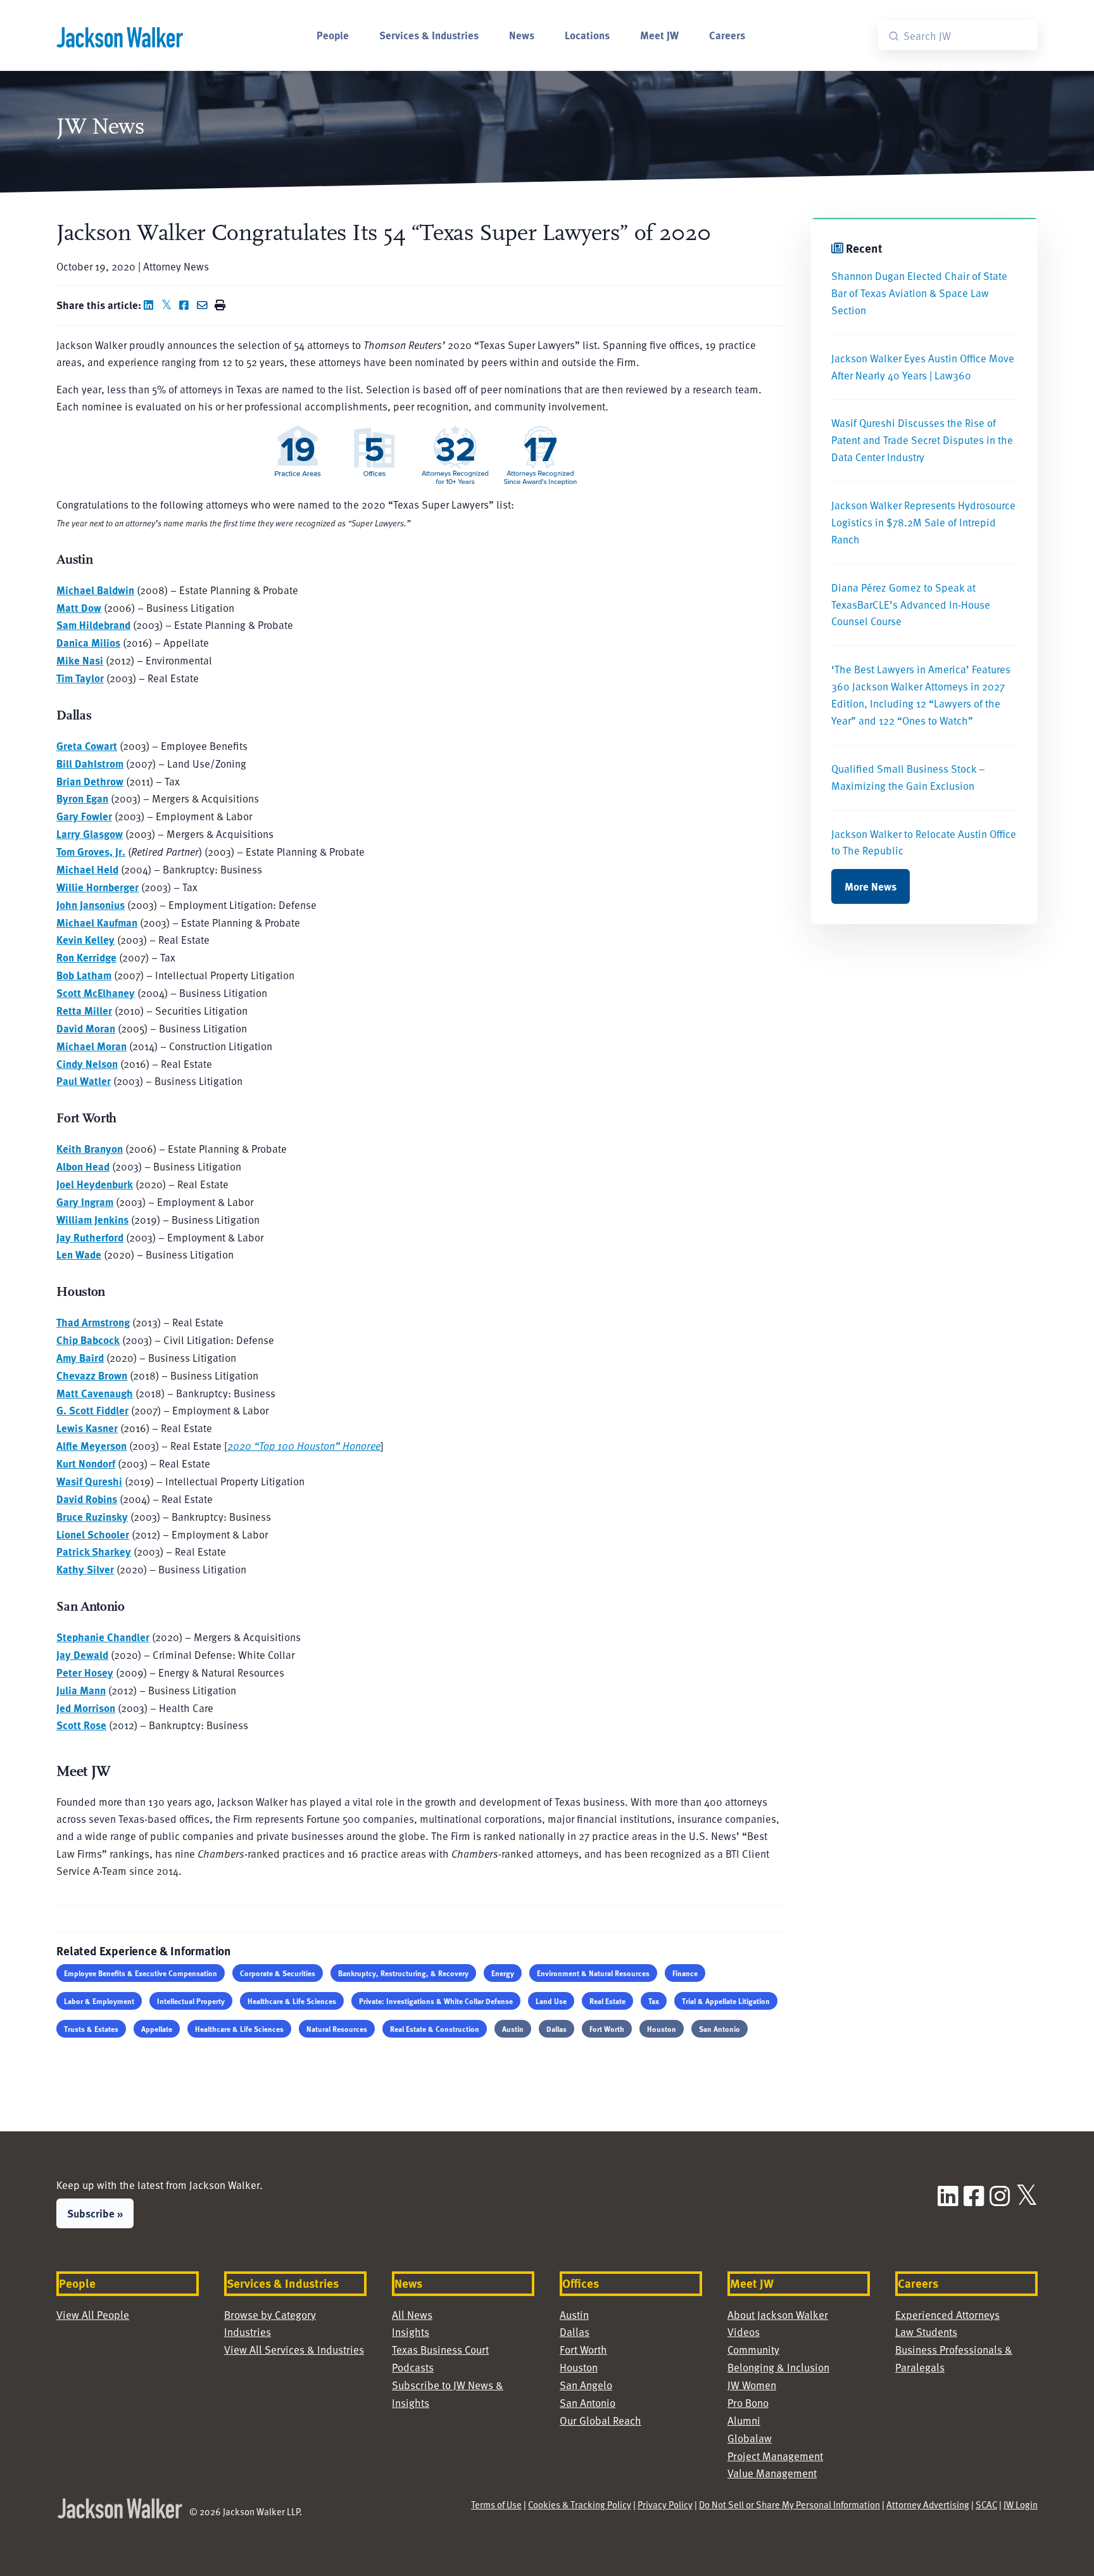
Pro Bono (748, 2403)
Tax (654, 2001)
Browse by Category (270, 2315)
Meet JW (659, 35)
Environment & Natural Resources (593, 1973)
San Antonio (720, 2029)
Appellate (157, 2029)
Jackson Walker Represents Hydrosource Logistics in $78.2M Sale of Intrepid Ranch (923, 522)
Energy (503, 1973)
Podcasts (413, 2367)
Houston (662, 2029)
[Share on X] (169, 305)
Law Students (926, 2332)
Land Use (551, 2001)
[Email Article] (204, 305)
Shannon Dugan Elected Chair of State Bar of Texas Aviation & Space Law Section (919, 293)
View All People (93, 2315)
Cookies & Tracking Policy (580, 2504)
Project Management (775, 2456)
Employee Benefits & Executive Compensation (141, 1973)
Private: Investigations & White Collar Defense (436, 2001)
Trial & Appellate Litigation (726, 2001)
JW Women (752, 2385)
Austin (513, 2029)
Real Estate (607, 2001)
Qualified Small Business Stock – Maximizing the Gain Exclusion (908, 777)
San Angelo (586, 2385)
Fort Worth (607, 2029)
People (333, 35)
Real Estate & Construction (435, 2029)
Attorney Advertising (928, 2504)
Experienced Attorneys (947, 2315)
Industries (248, 2332)
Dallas (556, 2029)
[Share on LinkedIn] (151, 305)
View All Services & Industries (294, 2350)
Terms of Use (496, 2504)
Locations (587, 35)
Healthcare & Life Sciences (292, 2001)
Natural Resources (337, 2029)
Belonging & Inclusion (778, 2367)
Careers (727, 35)
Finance (685, 1973)
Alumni (744, 2421)
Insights (411, 2332)
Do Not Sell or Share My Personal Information (789, 2504)
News (522, 35)
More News (871, 886)
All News (412, 2315)
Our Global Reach (600, 2421)
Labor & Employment (99, 2001)
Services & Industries (429, 35)
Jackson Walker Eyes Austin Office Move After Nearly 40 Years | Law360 (923, 367)
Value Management (772, 2473)
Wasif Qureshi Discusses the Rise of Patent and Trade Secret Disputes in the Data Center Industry (922, 440)
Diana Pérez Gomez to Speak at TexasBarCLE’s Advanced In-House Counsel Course (911, 605)
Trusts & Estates (91, 2029)
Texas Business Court (440, 2350)
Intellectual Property (191, 2001)
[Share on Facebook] (187, 305)
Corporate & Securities (278, 1973)
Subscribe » (95, 2213)
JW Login (1021, 2504)
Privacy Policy (665, 2504)
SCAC (986, 2504)
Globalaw (750, 2438)
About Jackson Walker (778, 2315)
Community (753, 2350)
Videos (744, 2332)
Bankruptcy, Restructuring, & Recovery (403, 1973)
